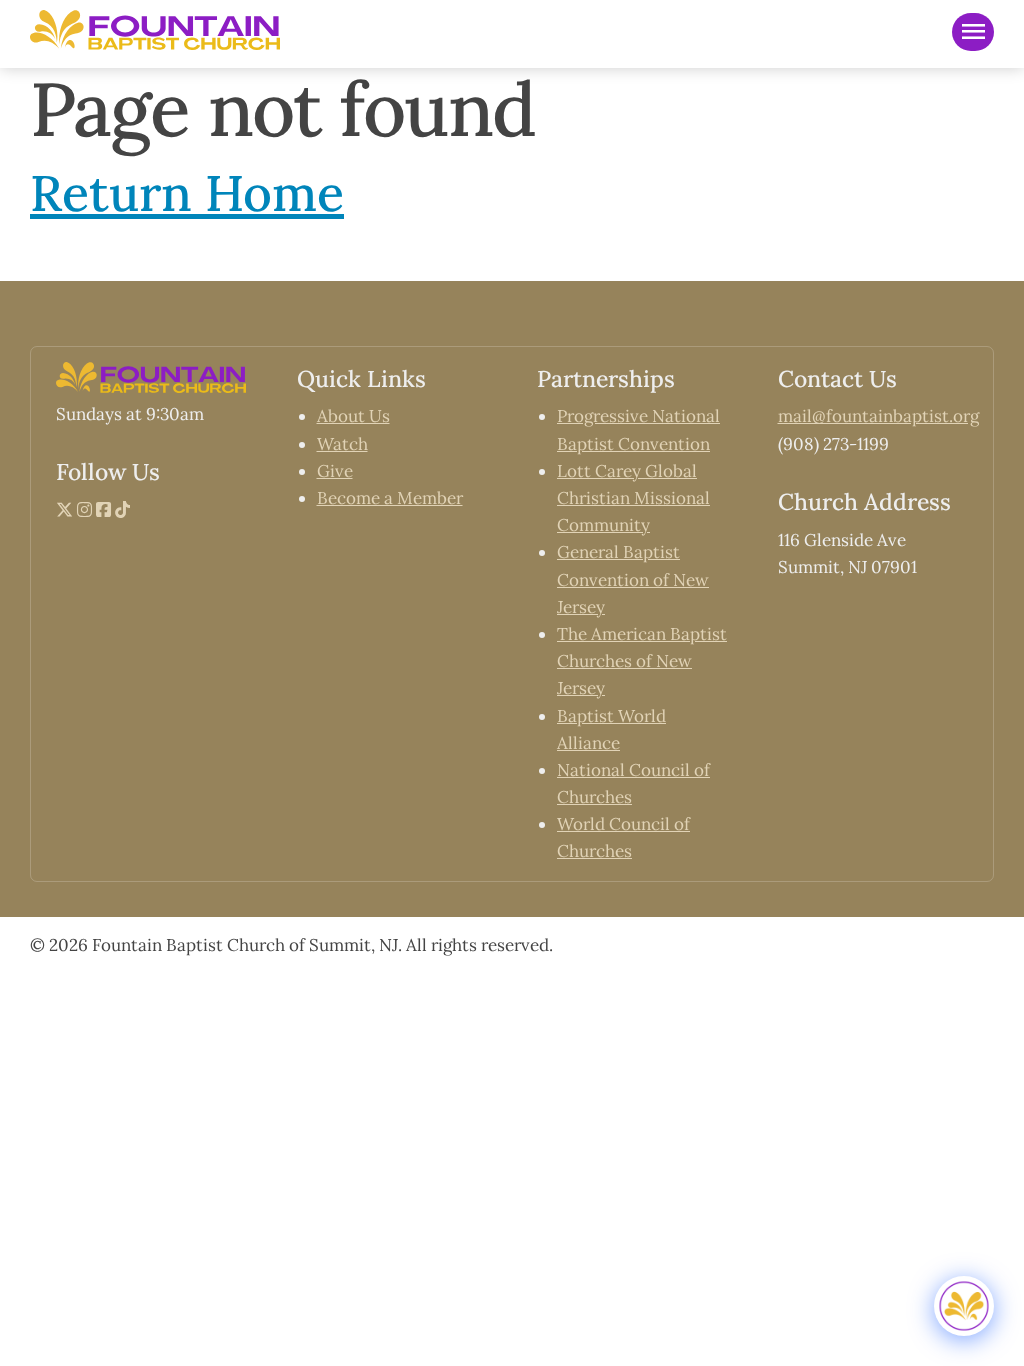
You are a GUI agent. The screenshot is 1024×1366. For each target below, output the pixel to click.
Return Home (187, 193)
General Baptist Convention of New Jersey (633, 579)
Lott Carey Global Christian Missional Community (633, 498)
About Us (353, 416)
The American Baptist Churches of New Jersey (642, 661)
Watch (342, 444)
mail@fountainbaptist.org (878, 416)
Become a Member (390, 498)
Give (335, 471)
